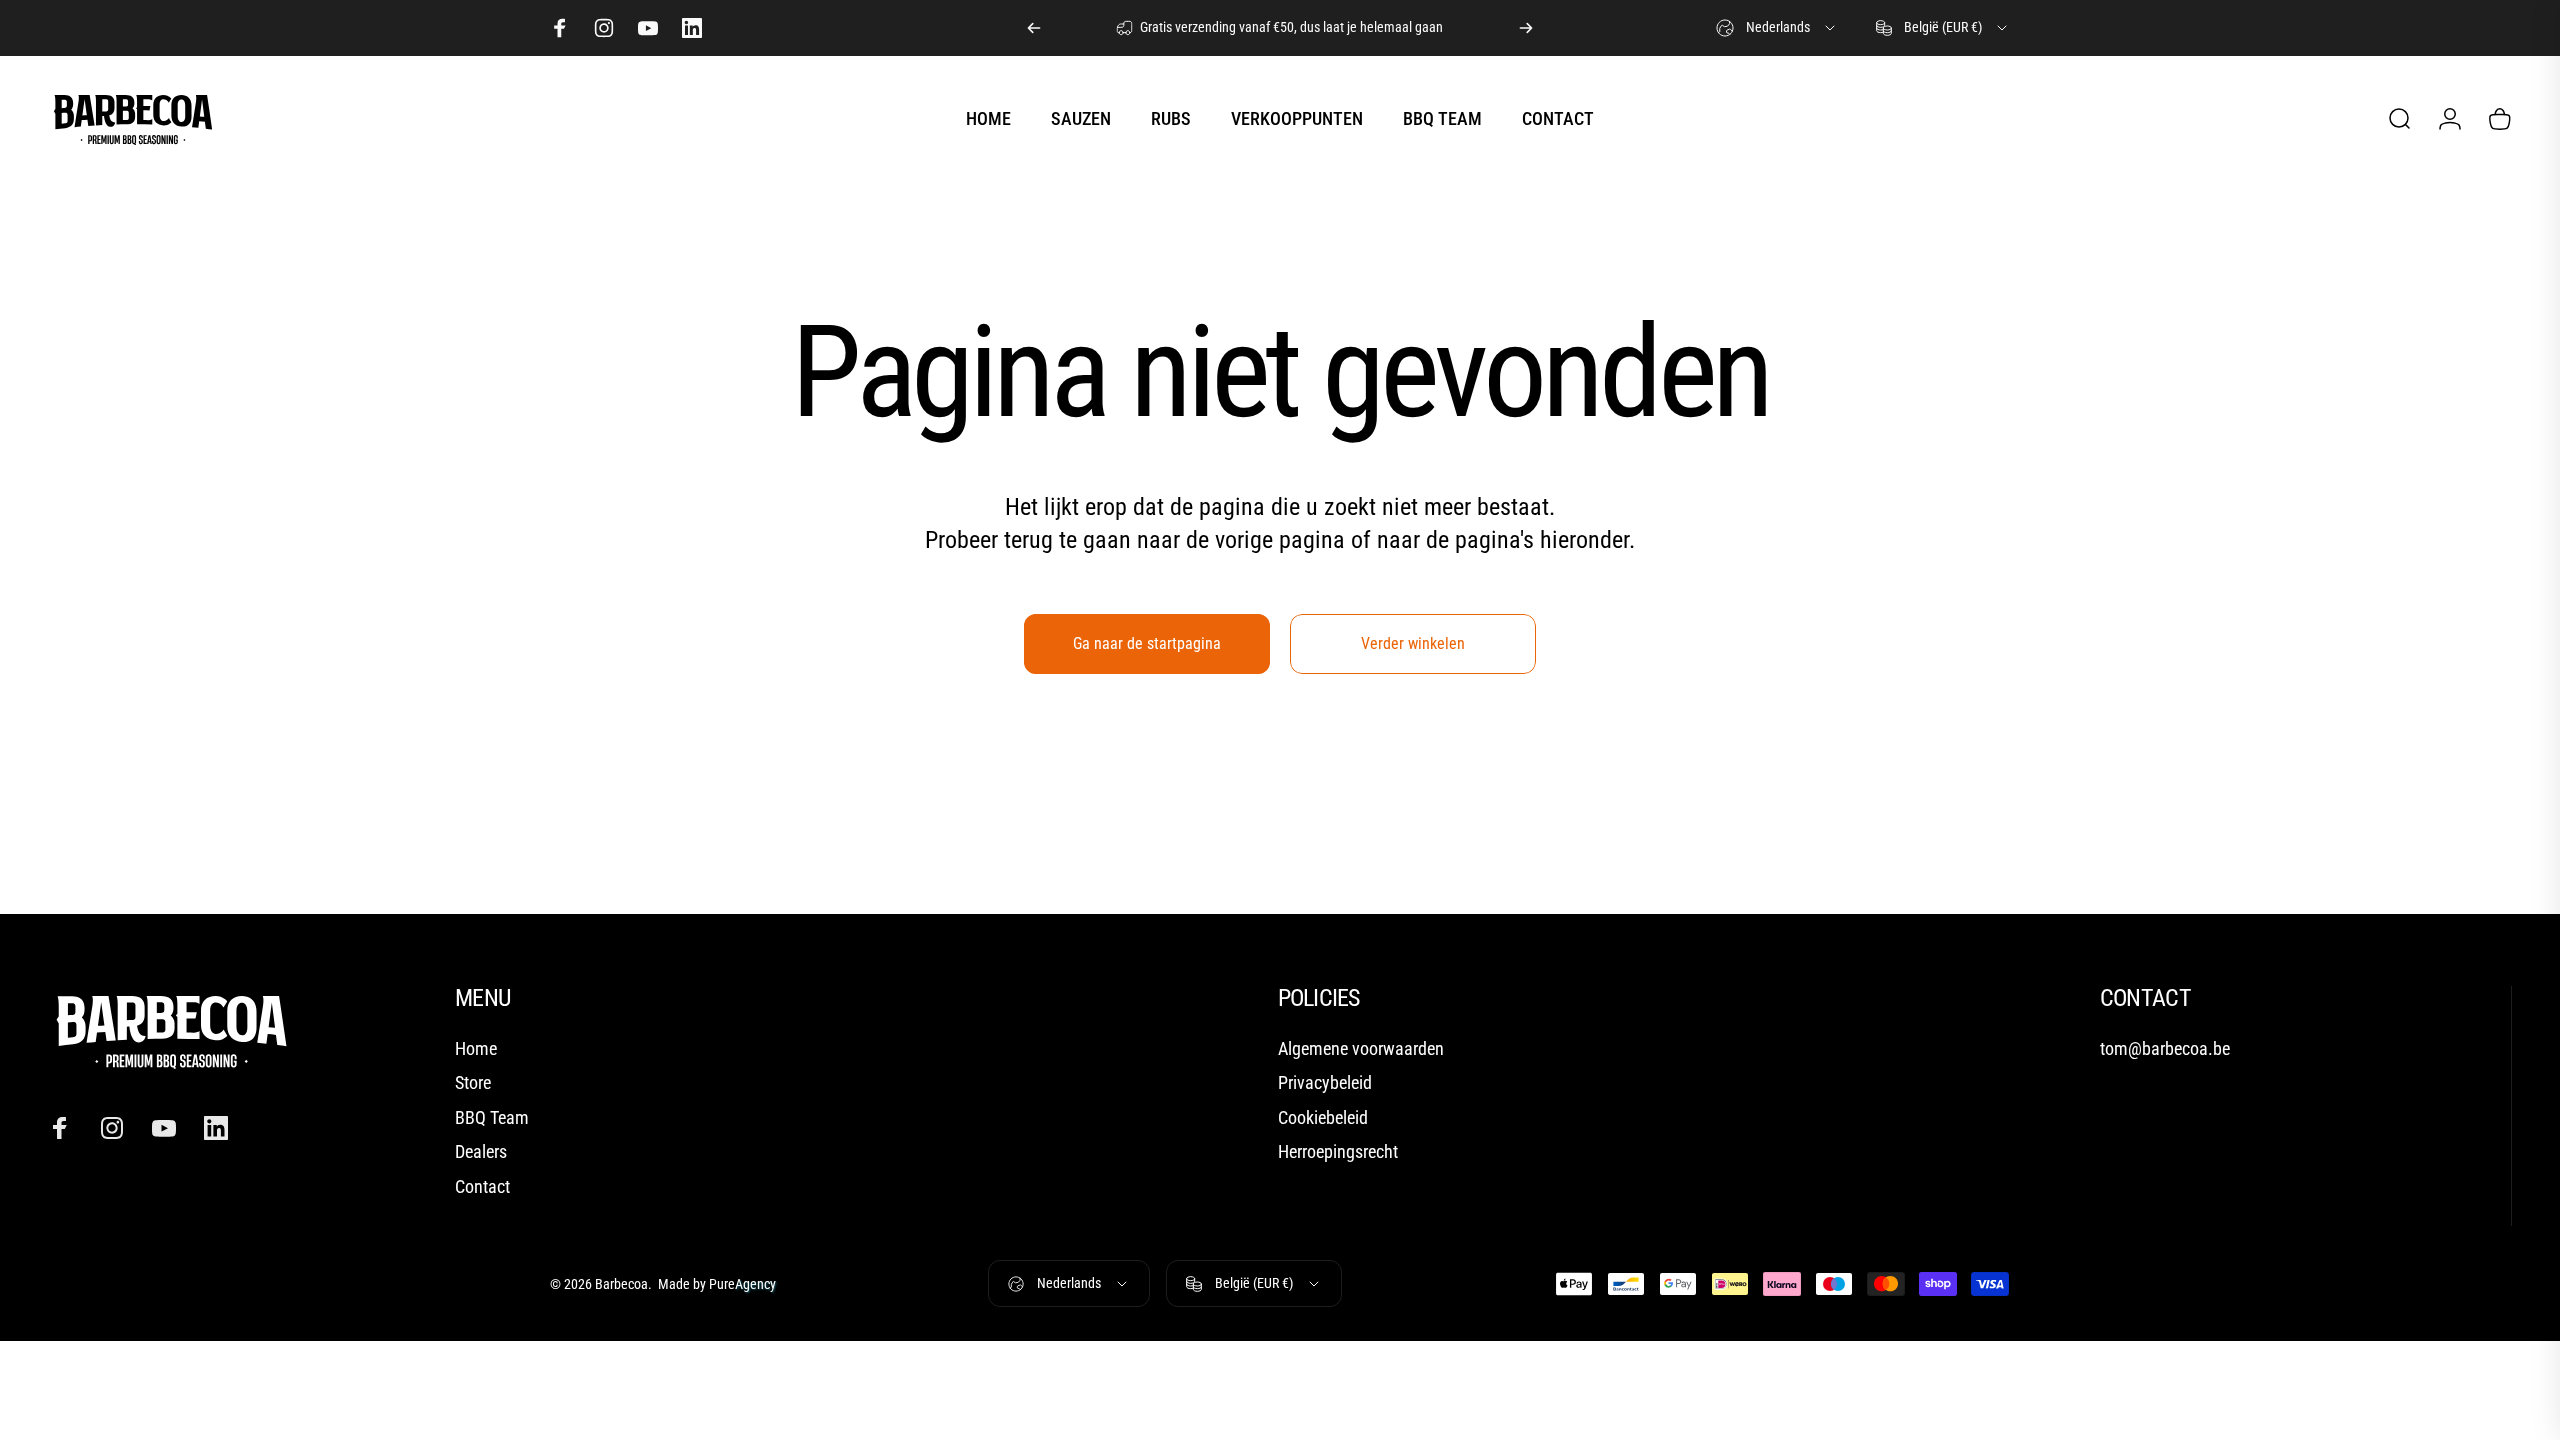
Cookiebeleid (1323, 1117)
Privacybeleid (1325, 1082)
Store (473, 1082)
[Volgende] (1526, 28)
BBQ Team (492, 1117)
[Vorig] (1034, 28)
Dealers (481, 1151)
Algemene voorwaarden (1361, 1048)
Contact (482, 1186)
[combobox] (1777, 28)
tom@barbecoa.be (2165, 1048)
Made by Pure (715, 1284)
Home (476, 1048)
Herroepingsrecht (1338, 1151)
